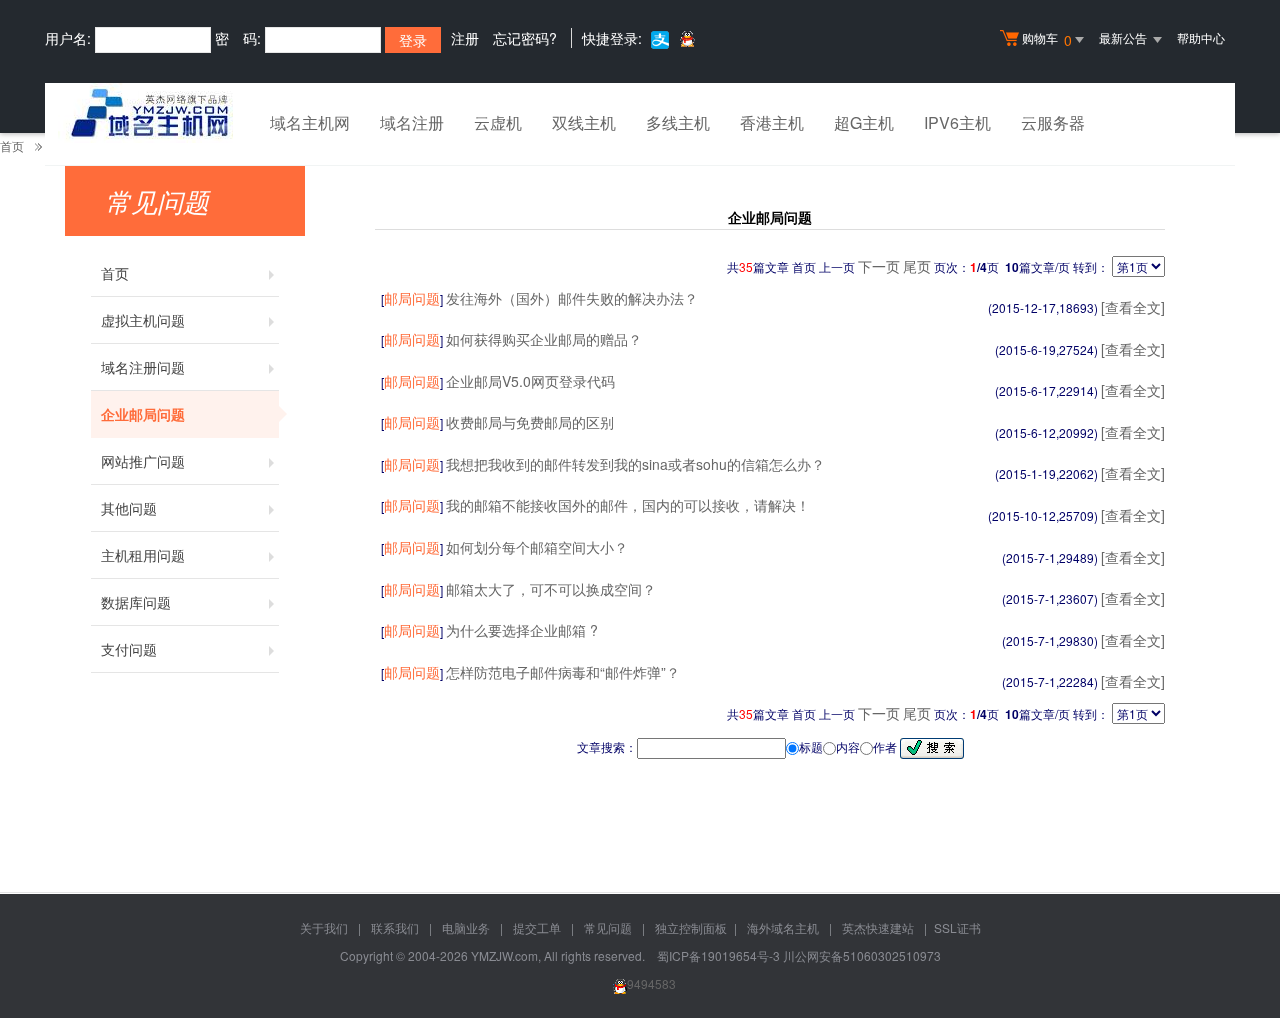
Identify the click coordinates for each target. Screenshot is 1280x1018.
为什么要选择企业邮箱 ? (522, 630)
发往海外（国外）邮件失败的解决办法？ (572, 298)
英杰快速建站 (878, 927)
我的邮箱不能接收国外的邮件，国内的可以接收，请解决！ (628, 505)
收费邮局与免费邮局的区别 (530, 422)
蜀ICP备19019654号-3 (720, 955)
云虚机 (498, 122)
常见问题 (608, 927)
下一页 (879, 266)
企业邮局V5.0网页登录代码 (530, 381)
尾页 (917, 266)
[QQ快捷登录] (686, 38)
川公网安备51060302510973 (862, 955)
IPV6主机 (957, 122)
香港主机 (772, 122)
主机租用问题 (143, 555)
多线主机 (678, 122)
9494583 (651, 983)
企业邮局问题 (143, 414)
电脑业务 (466, 927)
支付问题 (129, 649)
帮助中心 (1201, 37)
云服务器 (1053, 122)
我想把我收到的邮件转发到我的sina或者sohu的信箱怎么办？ (635, 464)
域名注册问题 (143, 367)
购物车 (1047, 39)
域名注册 (412, 122)
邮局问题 (412, 298)
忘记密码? (525, 38)
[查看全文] (1133, 307)
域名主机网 (310, 122)
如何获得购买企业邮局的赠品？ (544, 339)
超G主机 (864, 122)
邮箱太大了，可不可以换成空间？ (551, 589)
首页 (12, 145)
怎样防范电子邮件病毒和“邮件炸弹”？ (563, 672)
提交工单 (537, 927)
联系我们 (395, 927)
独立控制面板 (691, 927)
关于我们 (324, 927)
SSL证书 (957, 927)
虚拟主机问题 (143, 320)
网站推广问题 (143, 461)
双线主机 (584, 122)
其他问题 (129, 508)
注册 (465, 38)
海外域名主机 (783, 927)
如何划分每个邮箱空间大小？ (537, 547)
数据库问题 (136, 602)
